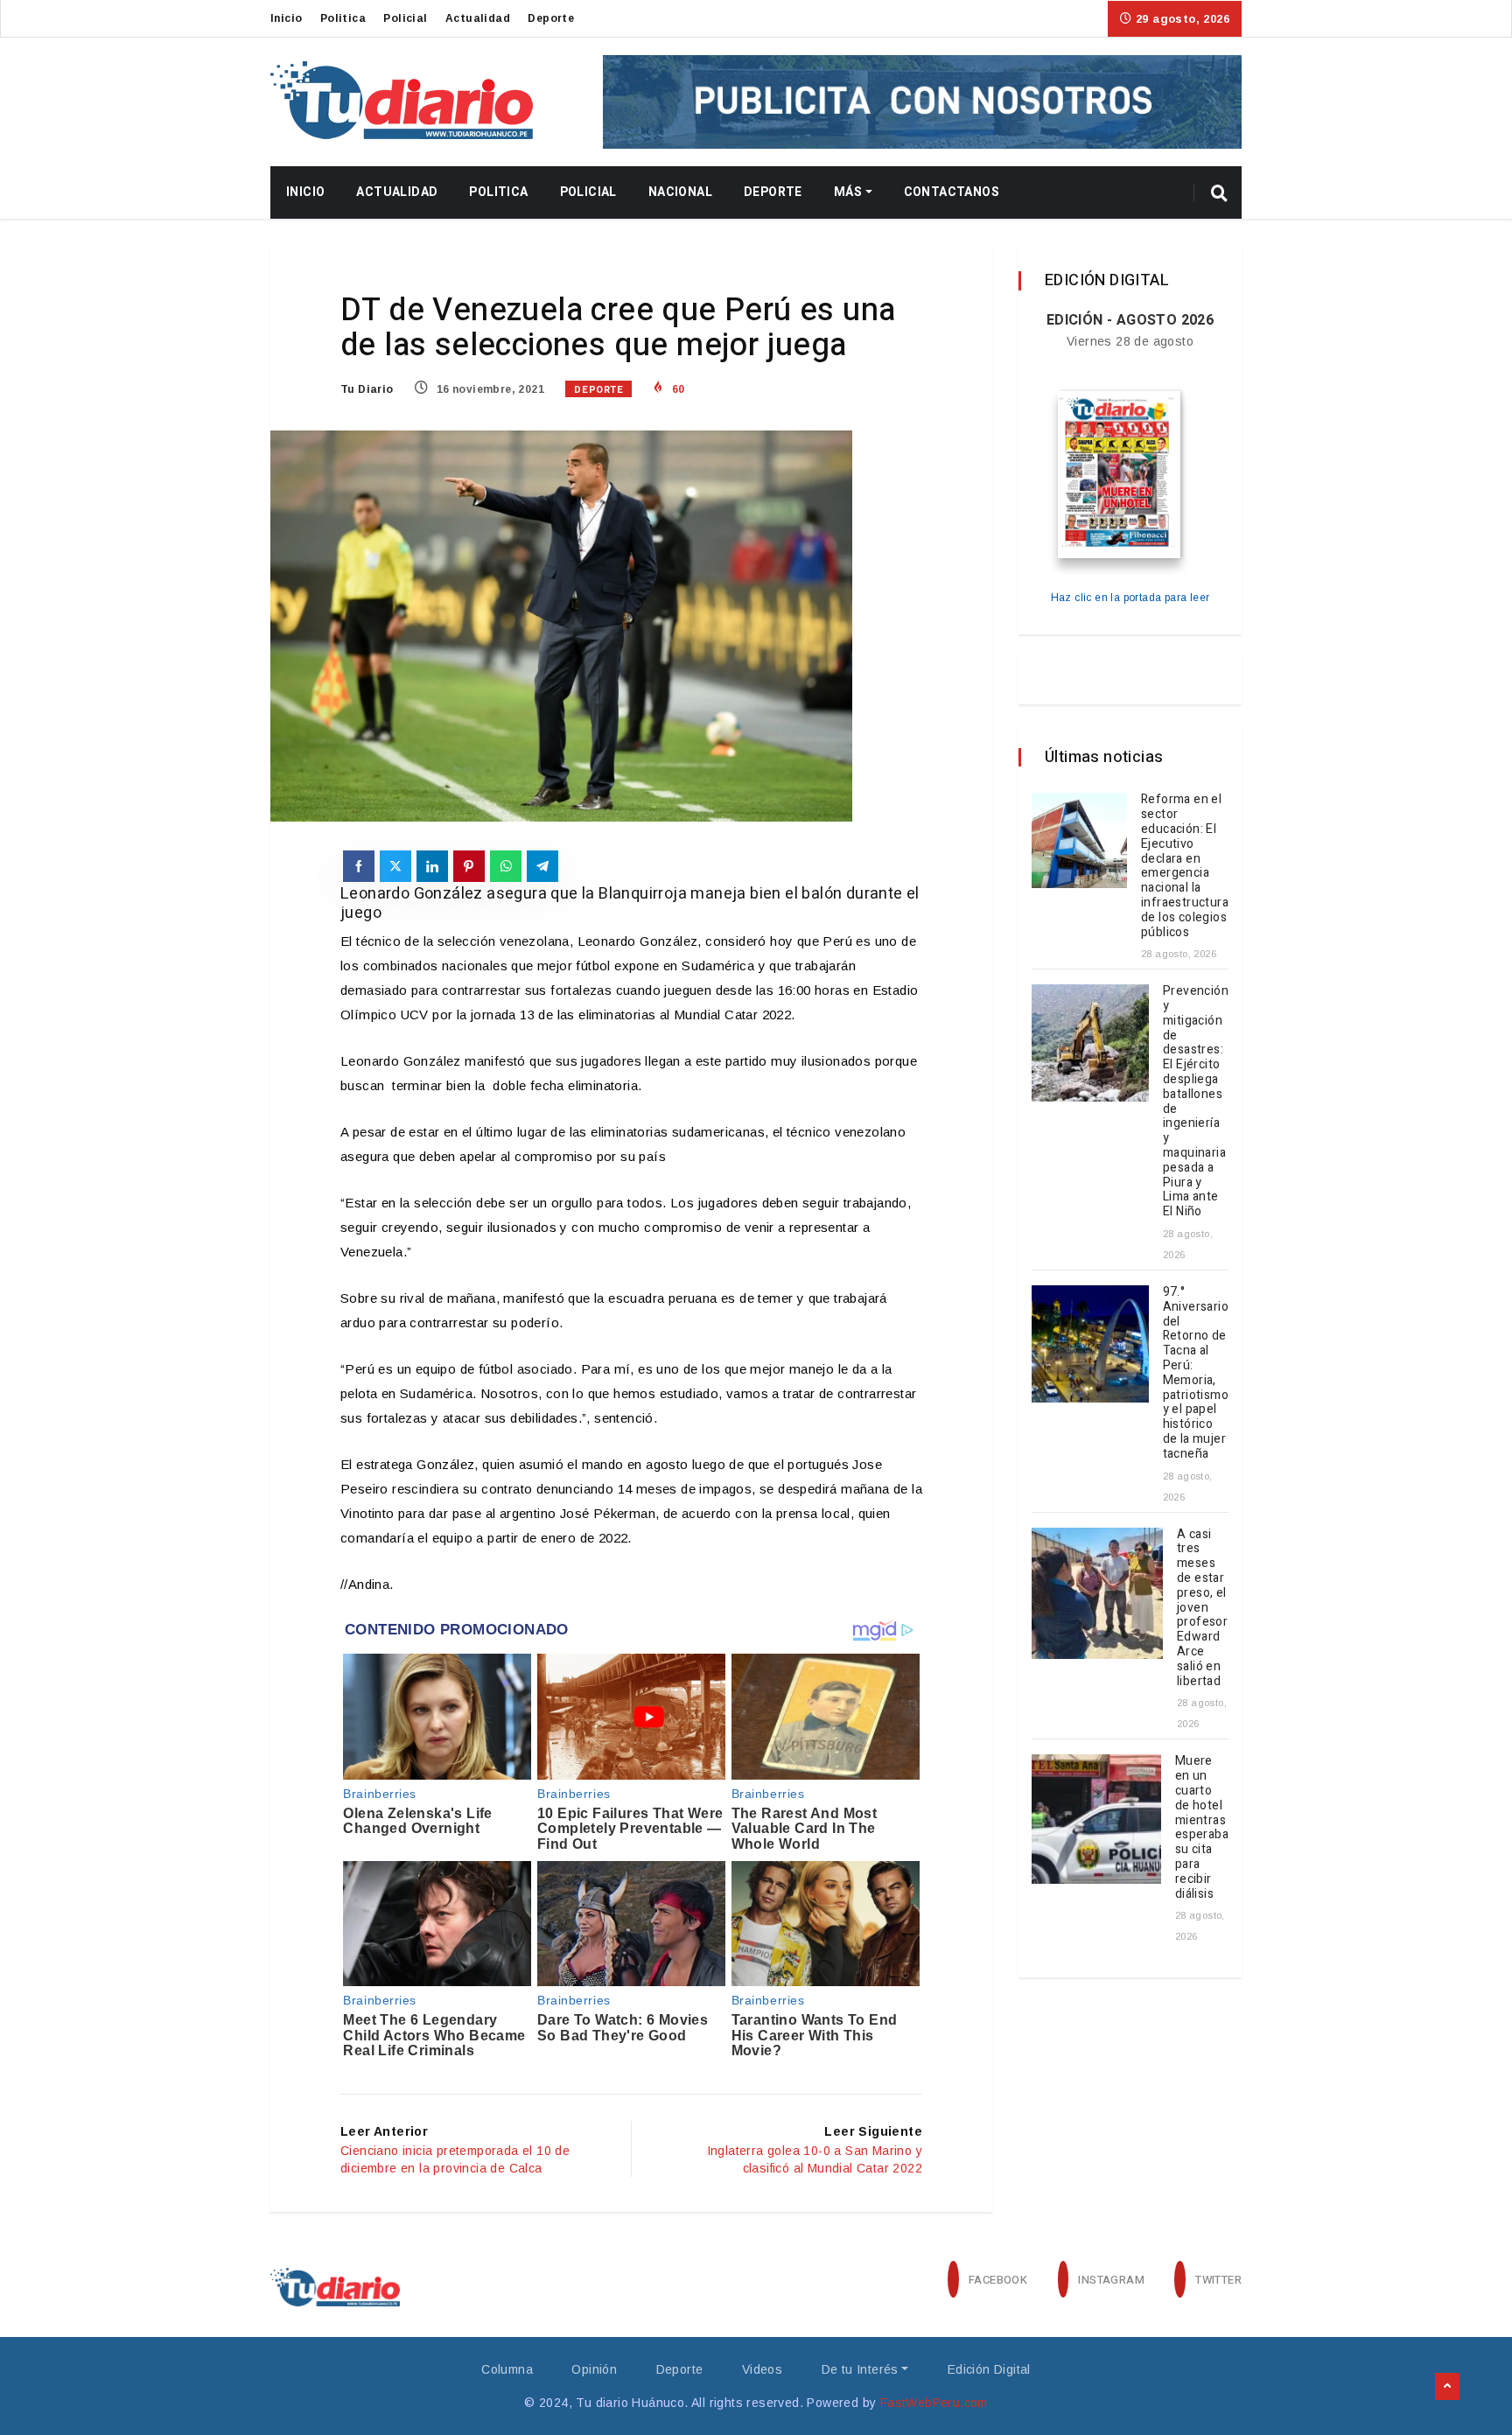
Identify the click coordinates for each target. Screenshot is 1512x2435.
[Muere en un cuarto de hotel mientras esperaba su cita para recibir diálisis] (1096, 1819)
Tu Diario (367, 389)
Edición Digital (989, 2369)
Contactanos (952, 192)
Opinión (594, 2369)
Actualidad (478, 18)
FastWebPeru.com (934, 2403)
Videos (762, 2369)
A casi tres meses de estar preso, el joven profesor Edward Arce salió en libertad (1202, 1608)
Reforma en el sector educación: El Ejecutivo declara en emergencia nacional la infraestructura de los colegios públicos (1185, 865)
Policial (405, 18)
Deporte (551, 18)
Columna (507, 2369)
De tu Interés (860, 2369)
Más (848, 192)
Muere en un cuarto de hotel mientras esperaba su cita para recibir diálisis (1202, 1827)
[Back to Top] (1447, 2387)
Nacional (680, 192)
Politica (343, 18)
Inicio (286, 18)
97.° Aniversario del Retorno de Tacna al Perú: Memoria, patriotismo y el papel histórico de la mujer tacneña (1196, 1373)
